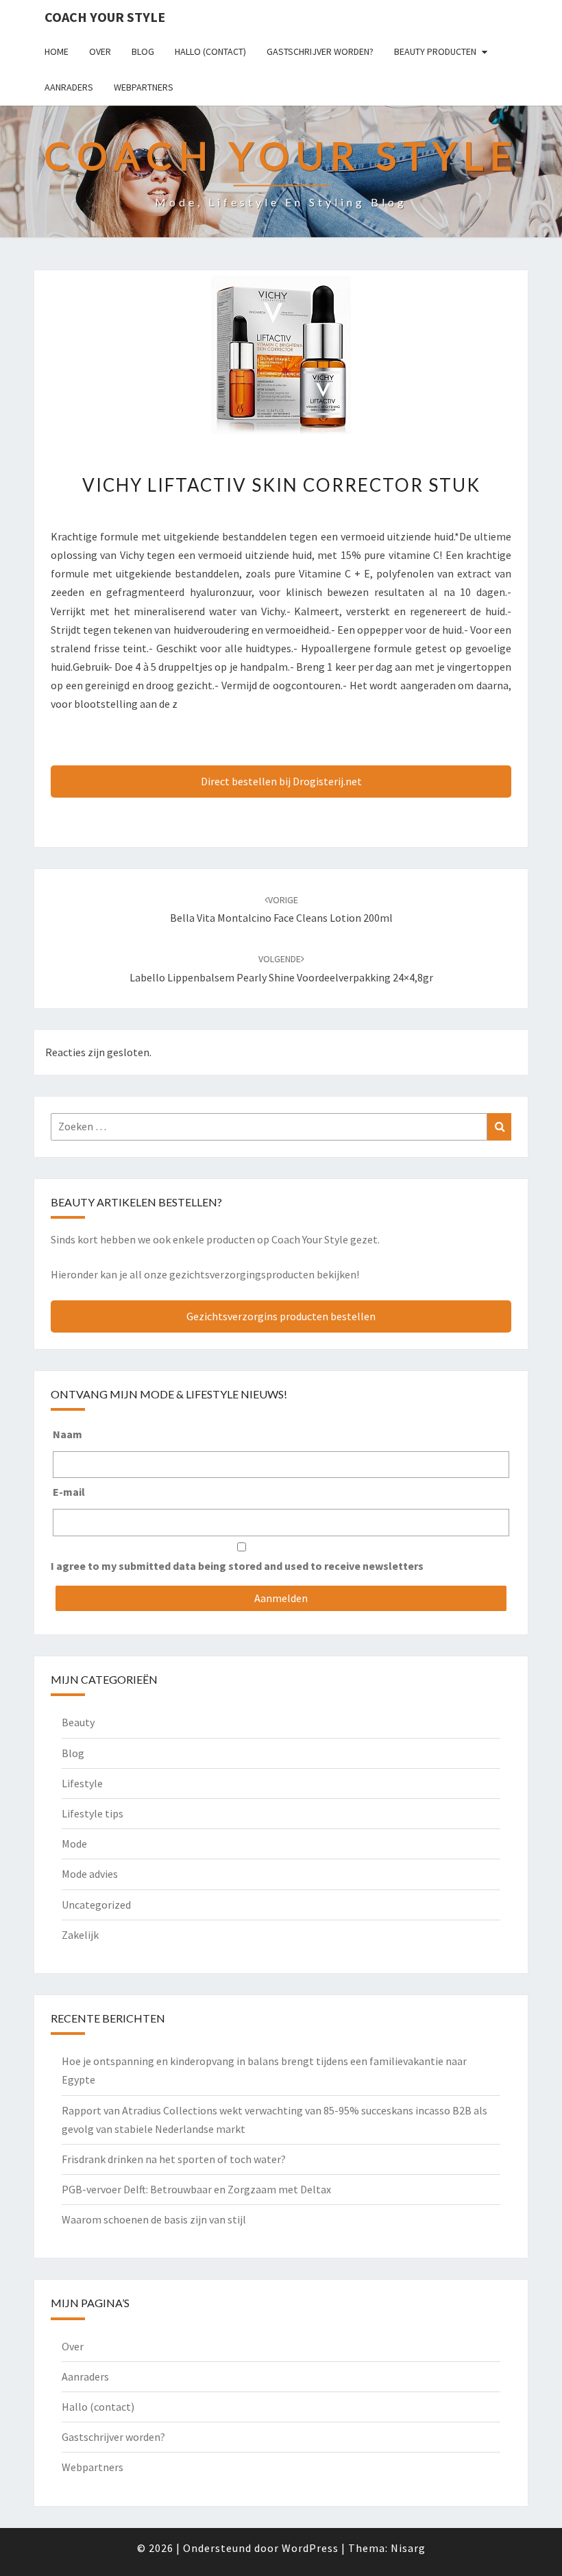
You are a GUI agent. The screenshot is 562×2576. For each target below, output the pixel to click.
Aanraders (69, 87)
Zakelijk (80, 1935)
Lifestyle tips (93, 1813)
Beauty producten (435, 51)
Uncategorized (96, 1905)
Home (57, 51)
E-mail (69, 1492)
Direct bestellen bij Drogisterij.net (281, 781)
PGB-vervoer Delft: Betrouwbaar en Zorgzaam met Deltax (196, 2189)
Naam (68, 1434)
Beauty (78, 1722)
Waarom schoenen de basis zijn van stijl (154, 2219)
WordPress (310, 2548)
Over (100, 51)
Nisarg (408, 2548)
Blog (143, 51)
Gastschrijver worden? (320, 51)
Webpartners (144, 87)
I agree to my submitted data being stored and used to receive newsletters (237, 1566)
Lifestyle (82, 1783)
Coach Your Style (105, 17)
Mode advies (90, 1874)
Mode (74, 1844)
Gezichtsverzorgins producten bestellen (281, 1316)
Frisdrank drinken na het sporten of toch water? (174, 2159)
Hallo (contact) (210, 51)
